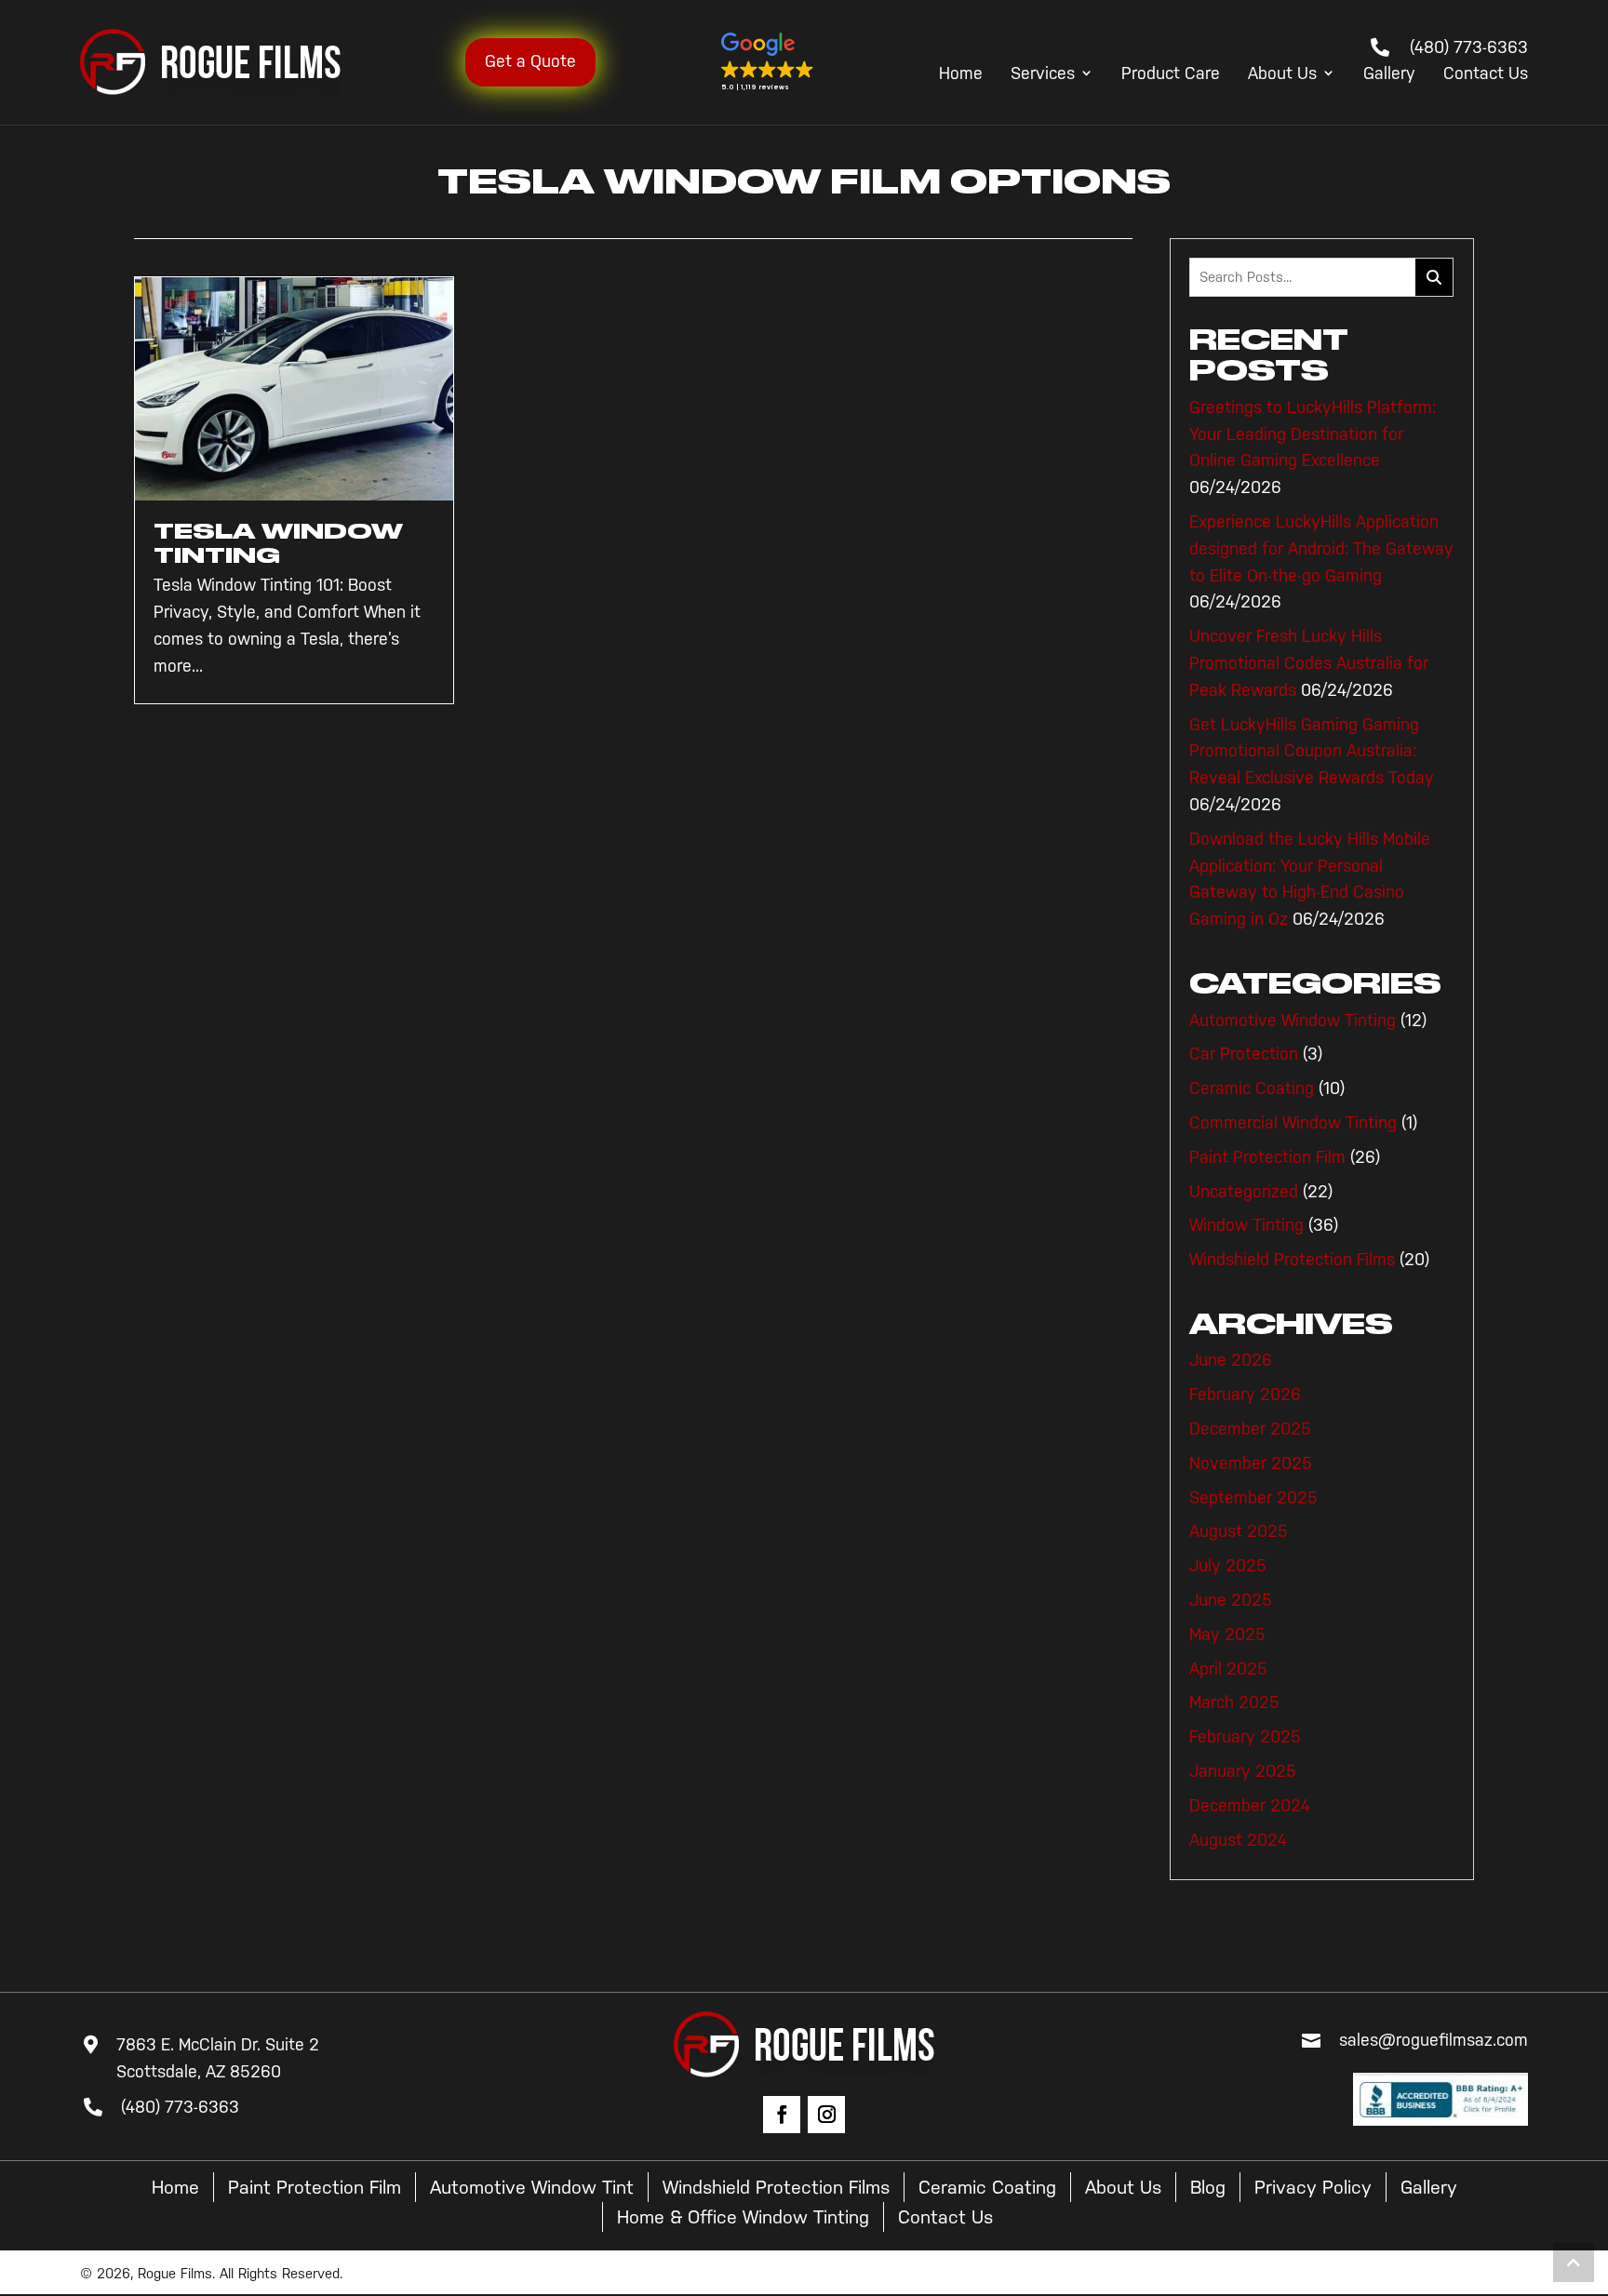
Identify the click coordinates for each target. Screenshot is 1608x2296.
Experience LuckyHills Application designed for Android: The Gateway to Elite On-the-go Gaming (1321, 549)
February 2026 (1245, 1395)
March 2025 (1234, 1702)
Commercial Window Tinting (1293, 1123)
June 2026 (1231, 1360)
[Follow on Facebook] (782, 2115)
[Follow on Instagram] (826, 2115)
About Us (1282, 74)
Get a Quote (530, 61)
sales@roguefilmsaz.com (1434, 2040)
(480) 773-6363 (1469, 47)
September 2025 (1253, 1498)
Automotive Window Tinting (1293, 1021)
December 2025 (1250, 1429)
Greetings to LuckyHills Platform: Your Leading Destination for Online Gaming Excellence (1313, 434)
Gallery (1389, 74)
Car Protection (1244, 1054)
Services (1043, 74)
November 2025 (1251, 1463)
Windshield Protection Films (1292, 1260)
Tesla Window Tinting (278, 543)
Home (961, 74)
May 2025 (1227, 1635)
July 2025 (1228, 1566)
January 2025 (1243, 1771)
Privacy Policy (1313, 2187)
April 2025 (1228, 1669)
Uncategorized (1244, 1192)
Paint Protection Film (1267, 1157)
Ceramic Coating (1252, 1088)
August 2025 (1239, 1531)
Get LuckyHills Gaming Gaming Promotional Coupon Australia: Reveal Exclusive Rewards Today (1312, 752)
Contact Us (1486, 74)
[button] (768, 62)
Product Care (1171, 74)
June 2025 (1231, 1600)
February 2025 (1245, 1737)
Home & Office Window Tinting (743, 2217)
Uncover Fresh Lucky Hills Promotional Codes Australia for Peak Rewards (1309, 663)
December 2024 (1250, 1806)
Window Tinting (1246, 1225)
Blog (1208, 2187)
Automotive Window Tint (532, 2187)
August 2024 (1238, 1840)
